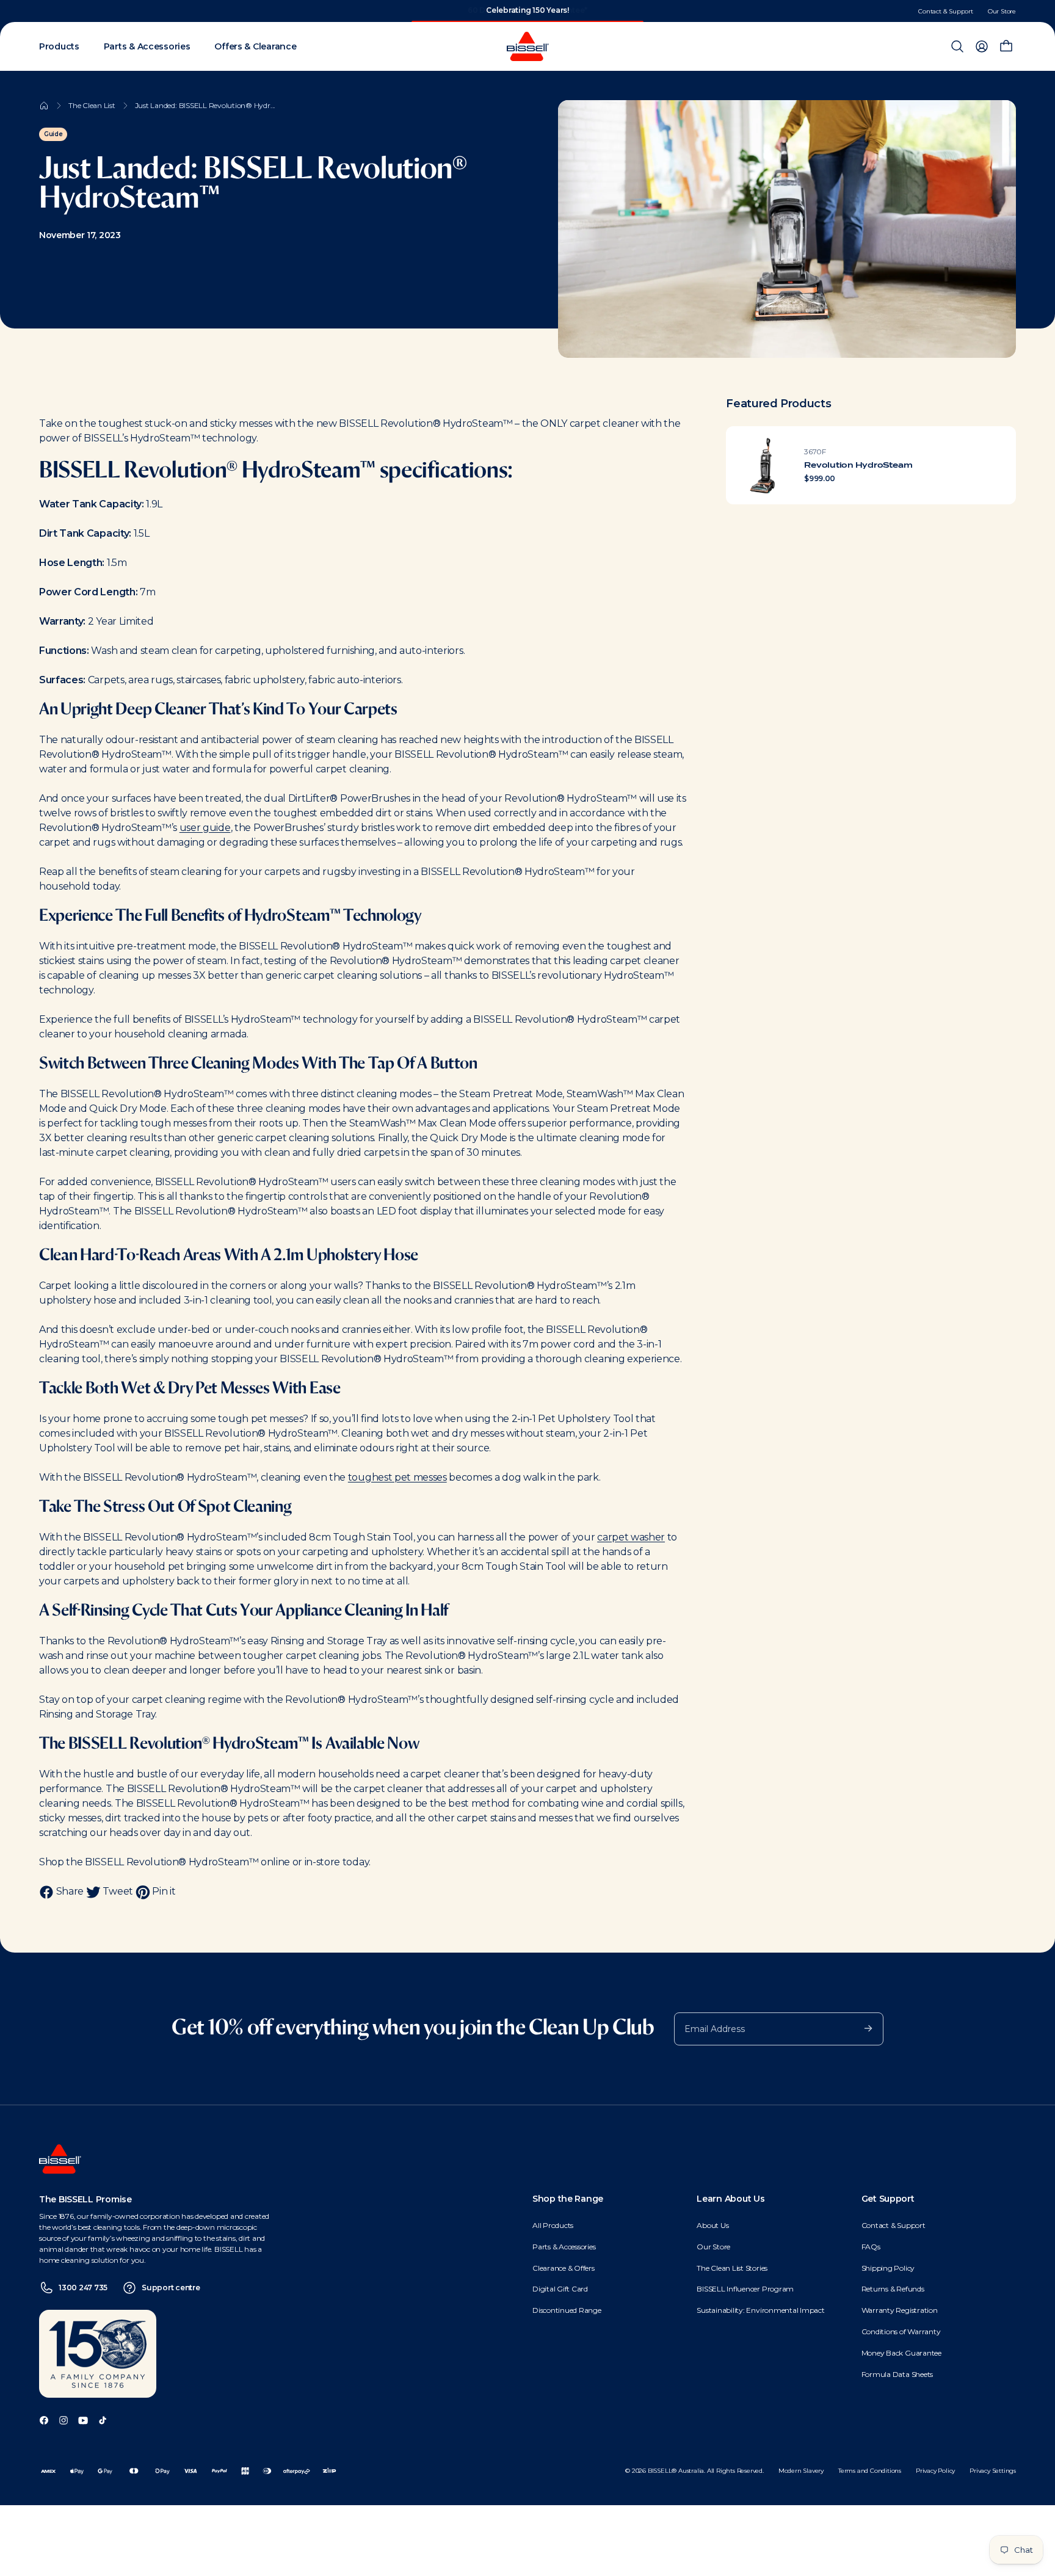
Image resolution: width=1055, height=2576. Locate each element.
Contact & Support (946, 11)
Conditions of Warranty (901, 2331)
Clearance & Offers (564, 2268)
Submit (862, 2028)
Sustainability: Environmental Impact (760, 2310)
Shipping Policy (888, 2268)
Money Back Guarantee (901, 2353)
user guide (205, 828)
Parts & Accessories (564, 2247)
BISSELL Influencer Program (745, 2289)
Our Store (1002, 11)
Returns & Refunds (893, 2289)
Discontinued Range (567, 2310)
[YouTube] (83, 2419)
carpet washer (631, 1537)
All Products (553, 2225)
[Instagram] (63, 2419)
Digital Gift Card (560, 2289)
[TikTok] (103, 2419)
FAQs (871, 2247)
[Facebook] (44, 2419)
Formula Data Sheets (897, 2374)
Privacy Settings (993, 2471)
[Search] (957, 46)
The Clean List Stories (732, 2268)
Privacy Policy (935, 2471)
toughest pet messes (397, 1477)
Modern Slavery (801, 2471)
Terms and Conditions (870, 2471)
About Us (712, 2225)
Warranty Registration (900, 2310)
